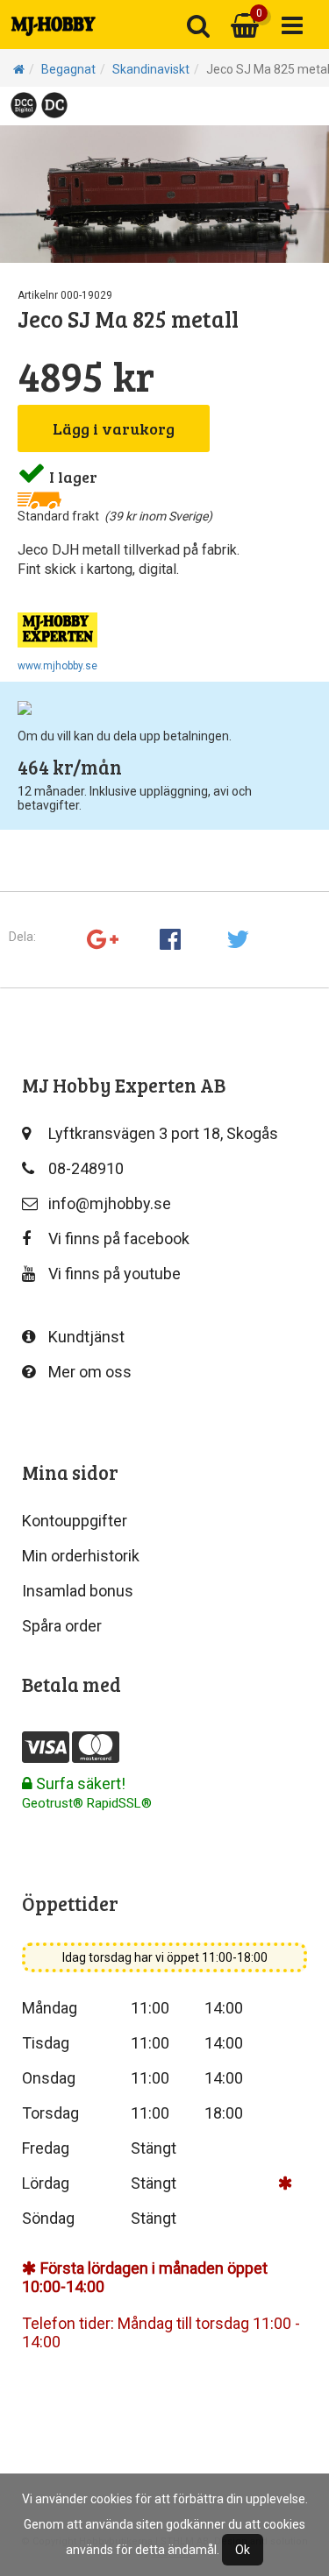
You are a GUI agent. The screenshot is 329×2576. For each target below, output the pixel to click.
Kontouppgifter (75, 1521)
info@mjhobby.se (110, 1203)
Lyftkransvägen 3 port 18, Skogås (163, 1133)
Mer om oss (90, 1372)
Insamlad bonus (78, 1591)
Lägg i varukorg (114, 428)
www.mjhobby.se (57, 666)
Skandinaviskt (151, 69)
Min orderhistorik (81, 1556)
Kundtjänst (86, 1337)
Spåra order (62, 1626)
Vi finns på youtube (114, 1274)
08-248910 (86, 1168)
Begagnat (68, 69)
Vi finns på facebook (119, 1238)
